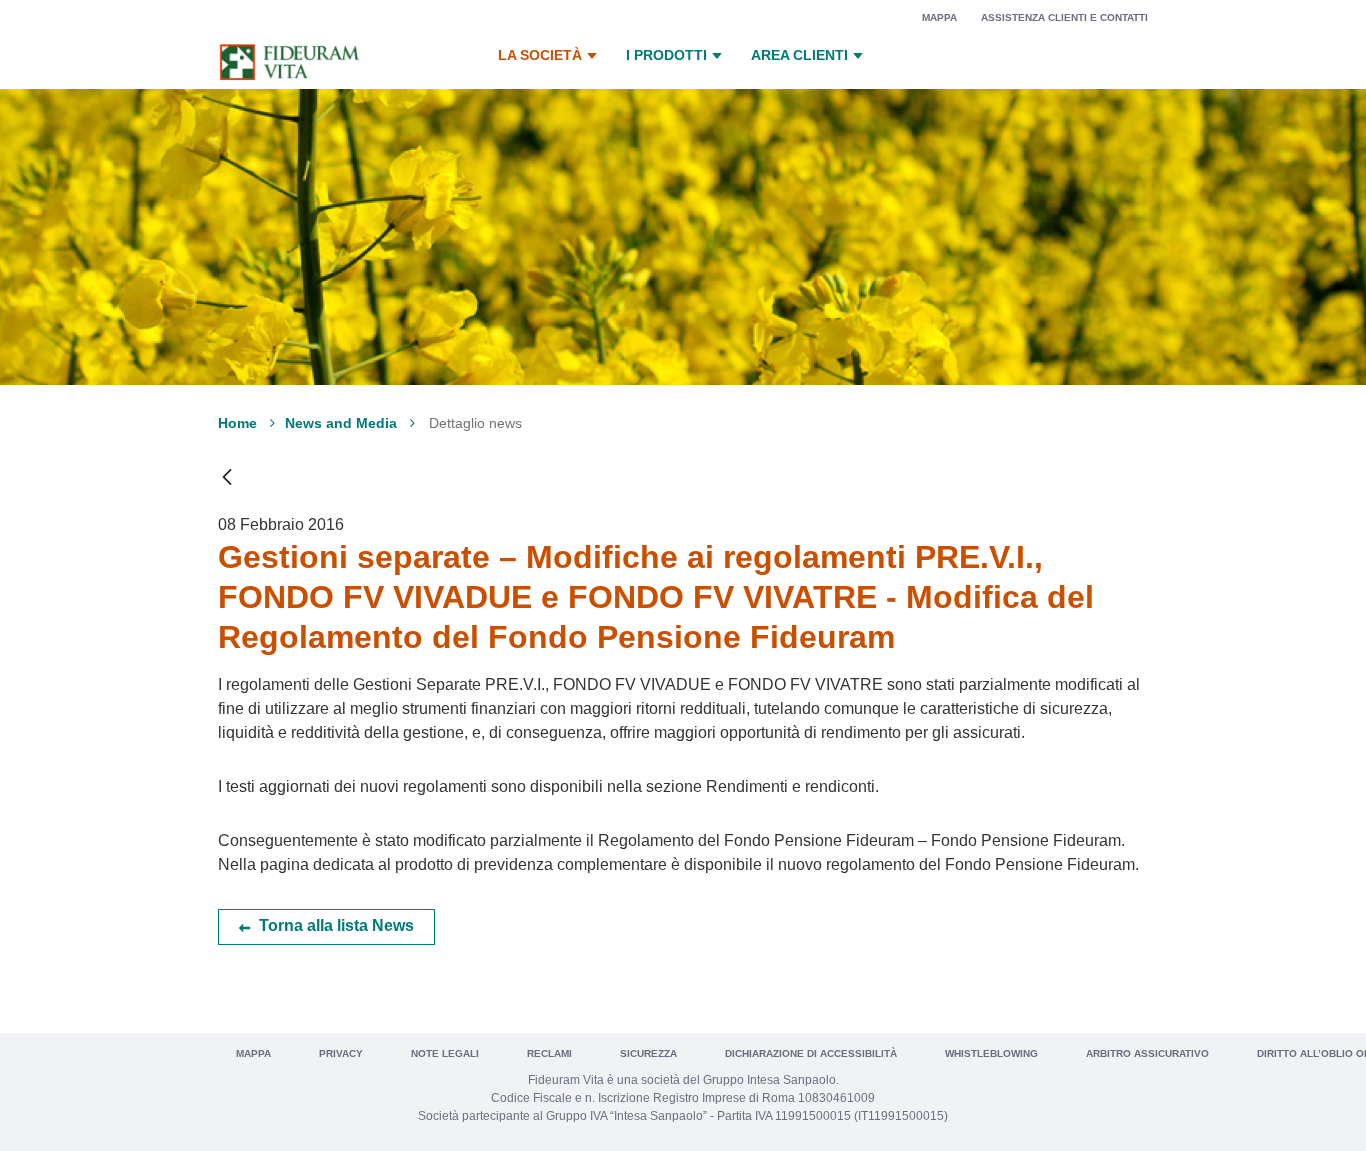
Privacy (341, 1053)
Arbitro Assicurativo (1147, 1053)
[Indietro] (227, 477)
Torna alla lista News (336, 925)
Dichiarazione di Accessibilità (811, 1053)
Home (237, 423)
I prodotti (666, 55)
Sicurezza (648, 1053)
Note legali (445, 1053)
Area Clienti (799, 55)
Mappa (939, 17)
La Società (540, 55)
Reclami (549, 1053)
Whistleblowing (991, 1053)
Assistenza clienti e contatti (1064, 17)
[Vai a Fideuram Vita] (289, 62)
